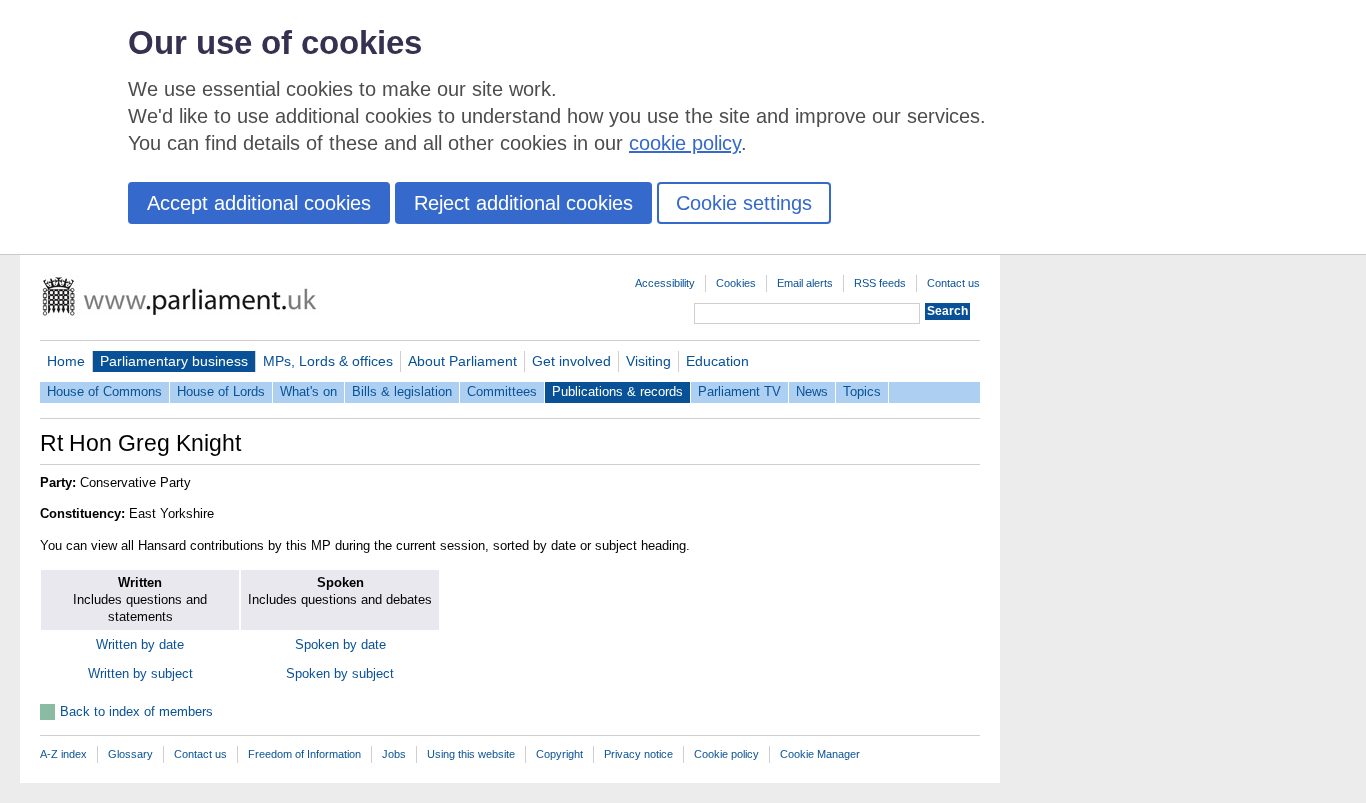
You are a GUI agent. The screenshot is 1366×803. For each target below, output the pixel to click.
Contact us (953, 283)
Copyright (559, 754)
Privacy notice (638, 754)
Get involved (571, 361)
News (812, 391)
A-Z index (63, 754)
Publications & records (617, 391)
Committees (502, 391)
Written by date (140, 644)
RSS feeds (880, 283)
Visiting (648, 361)
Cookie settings (744, 203)
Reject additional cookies (523, 203)
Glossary (130, 754)
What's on (308, 391)
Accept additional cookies (259, 203)
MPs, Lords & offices (328, 361)
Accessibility (665, 283)
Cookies (736, 283)
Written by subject (140, 673)
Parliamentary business (174, 361)
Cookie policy (726, 754)
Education (717, 361)
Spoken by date (340, 644)
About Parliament (462, 361)
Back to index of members (136, 711)
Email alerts (805, 283)
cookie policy (685, 143)
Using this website (471, 754)
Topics (862, 391)
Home (66, 361)
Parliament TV (739, 391)
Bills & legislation (402, 391)
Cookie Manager (820, 754)
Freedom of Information (304, 754)
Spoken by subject (340, 673)
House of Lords (221, 391)
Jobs (394, 754)
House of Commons (104, 391)
